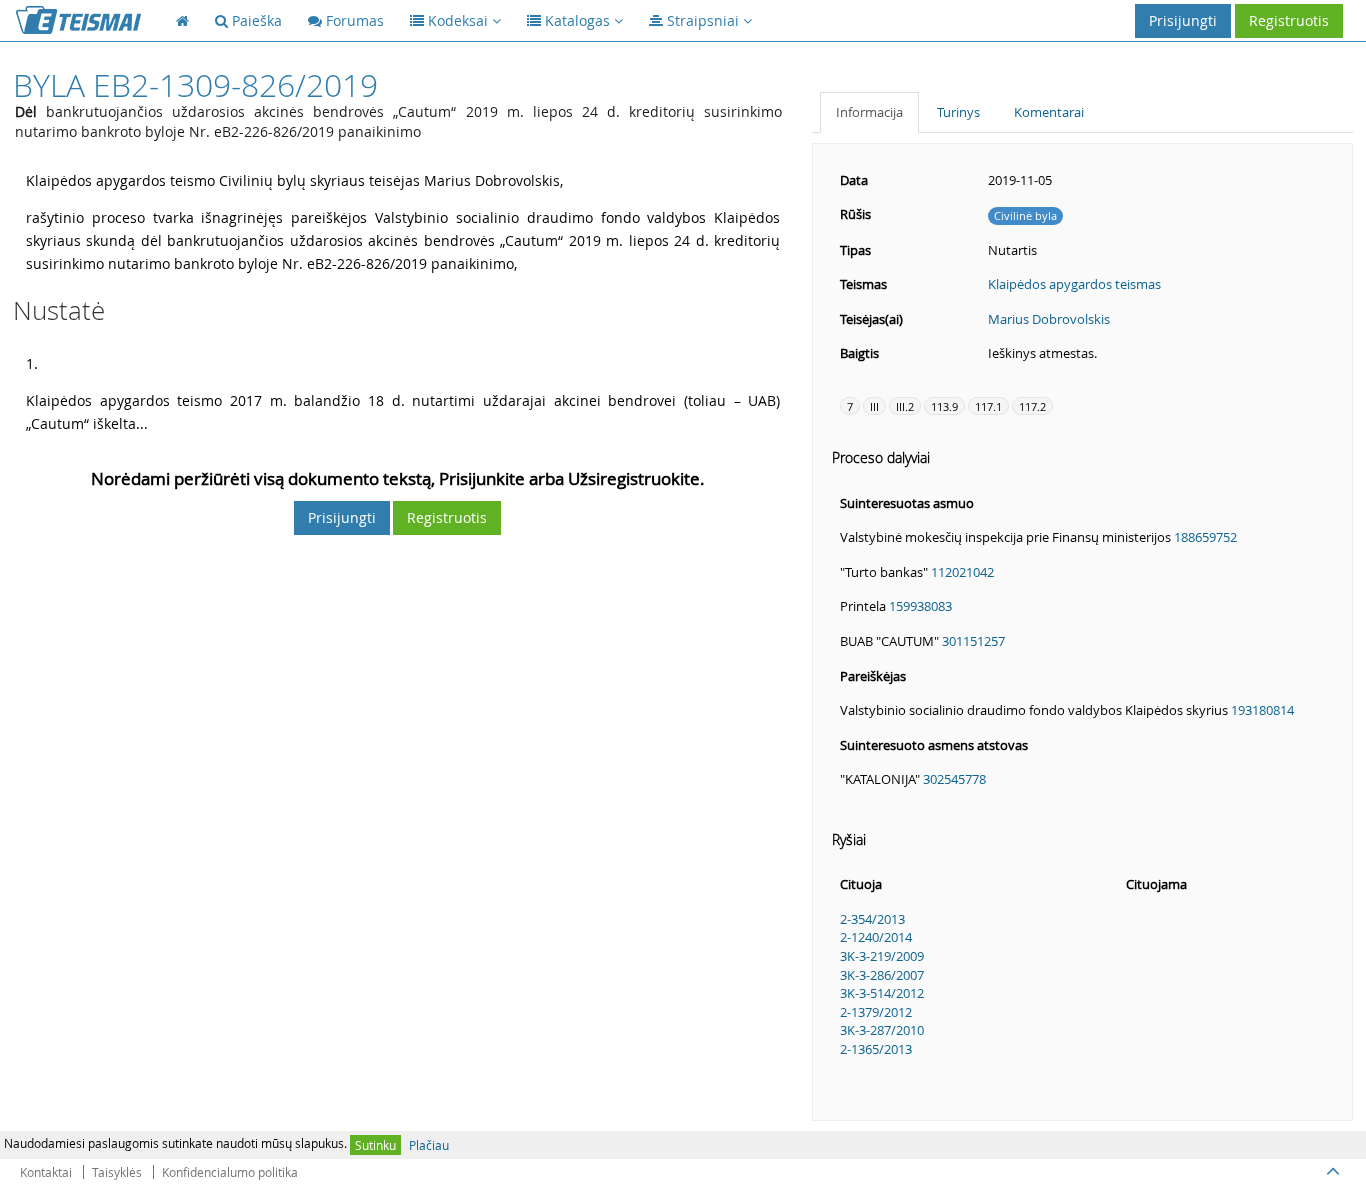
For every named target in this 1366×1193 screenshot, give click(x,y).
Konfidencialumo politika (230, 1172)
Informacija (869, 112)
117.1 (988, 406)
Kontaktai (46, 1172)
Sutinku (375, 1145)
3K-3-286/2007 (882, 975)
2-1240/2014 (876, 937)
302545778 (954, 779)
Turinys (958, 112)
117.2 (1032, 406)
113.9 (944, 406)
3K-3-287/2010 (882, 1030)
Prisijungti (1183, 20)
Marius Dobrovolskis (1049, 319)
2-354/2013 (872, 919)
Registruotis (1289, 20)
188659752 (1205, 537)
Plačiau (429, 1145)
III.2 (905, 406)
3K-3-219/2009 (882, 956)
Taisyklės (117, 1172)
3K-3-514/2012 (882, 993)
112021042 (962, 572)
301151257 (973, 641)
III (874, 406)
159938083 (920, 606)
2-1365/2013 (876, 1049)
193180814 (1262, 710)
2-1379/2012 (876, 1012)
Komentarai (1049, 112)
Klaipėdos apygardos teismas (1074, 284)
